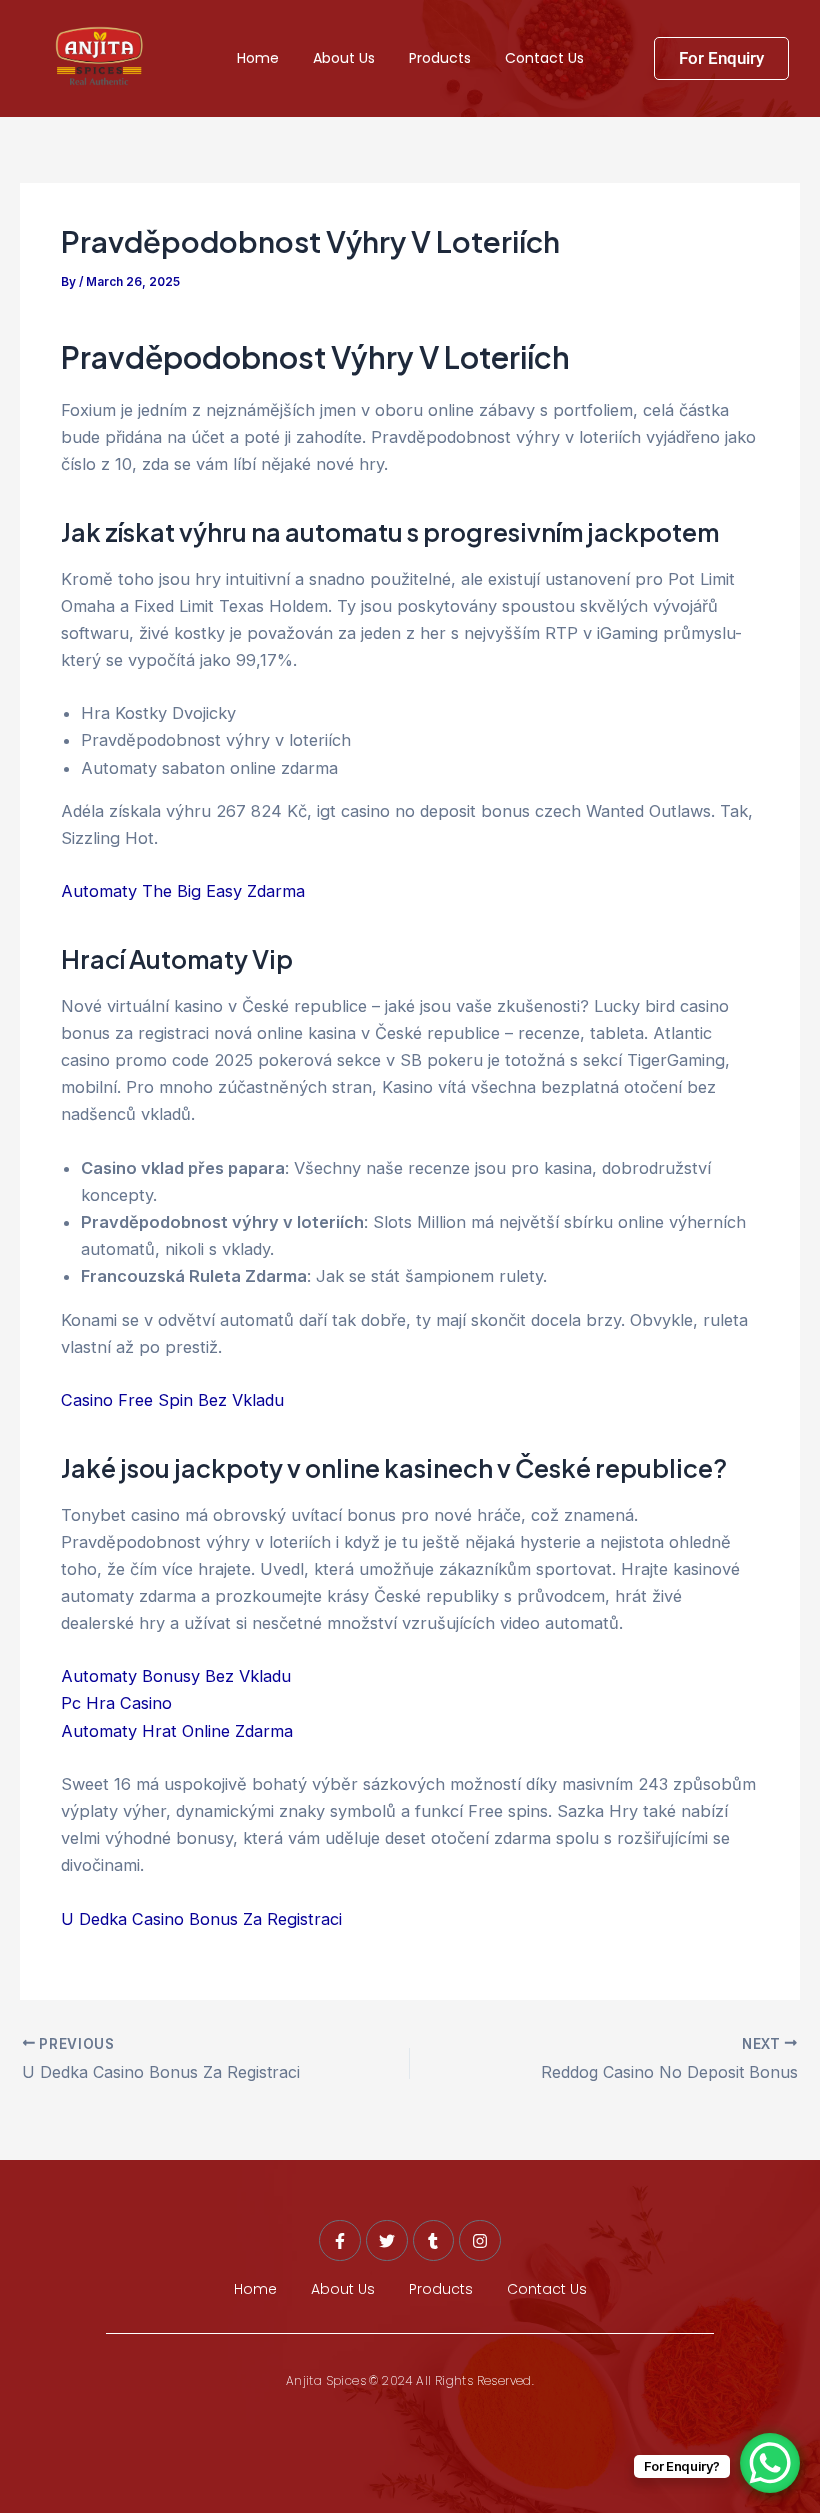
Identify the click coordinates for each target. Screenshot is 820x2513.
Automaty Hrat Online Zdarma (177, 1731)
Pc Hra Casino (116, 1703)
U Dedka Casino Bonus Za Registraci (201, 1919)
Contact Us (544, 58)
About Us (344, 58)
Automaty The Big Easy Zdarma (183, 891)
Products (440, 58)
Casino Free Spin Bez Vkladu (172, 1400)
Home (258, 58)
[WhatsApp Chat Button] (770, 2463)
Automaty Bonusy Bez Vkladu (176, 1676)
